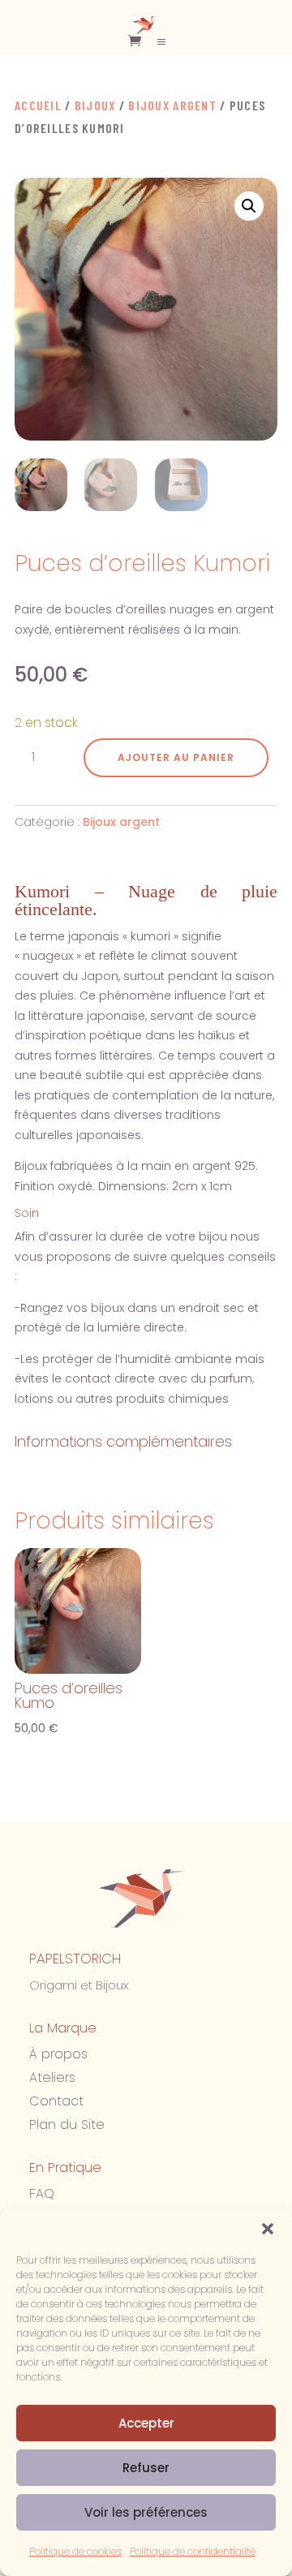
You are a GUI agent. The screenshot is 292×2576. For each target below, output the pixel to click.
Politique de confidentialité (193, 2551)
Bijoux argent (172, 105)
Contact (56, 2101)
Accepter (146, 2423)
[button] (268, 2229)
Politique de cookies (75, 2551)
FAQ (42, 2193)
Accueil (38, 105)
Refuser (146, 2468)
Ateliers (52, 2077)
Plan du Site (67, 2124)
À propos (58, 2054)
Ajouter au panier (176, 757)
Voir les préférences (146, 2512)
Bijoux (95, 105)
